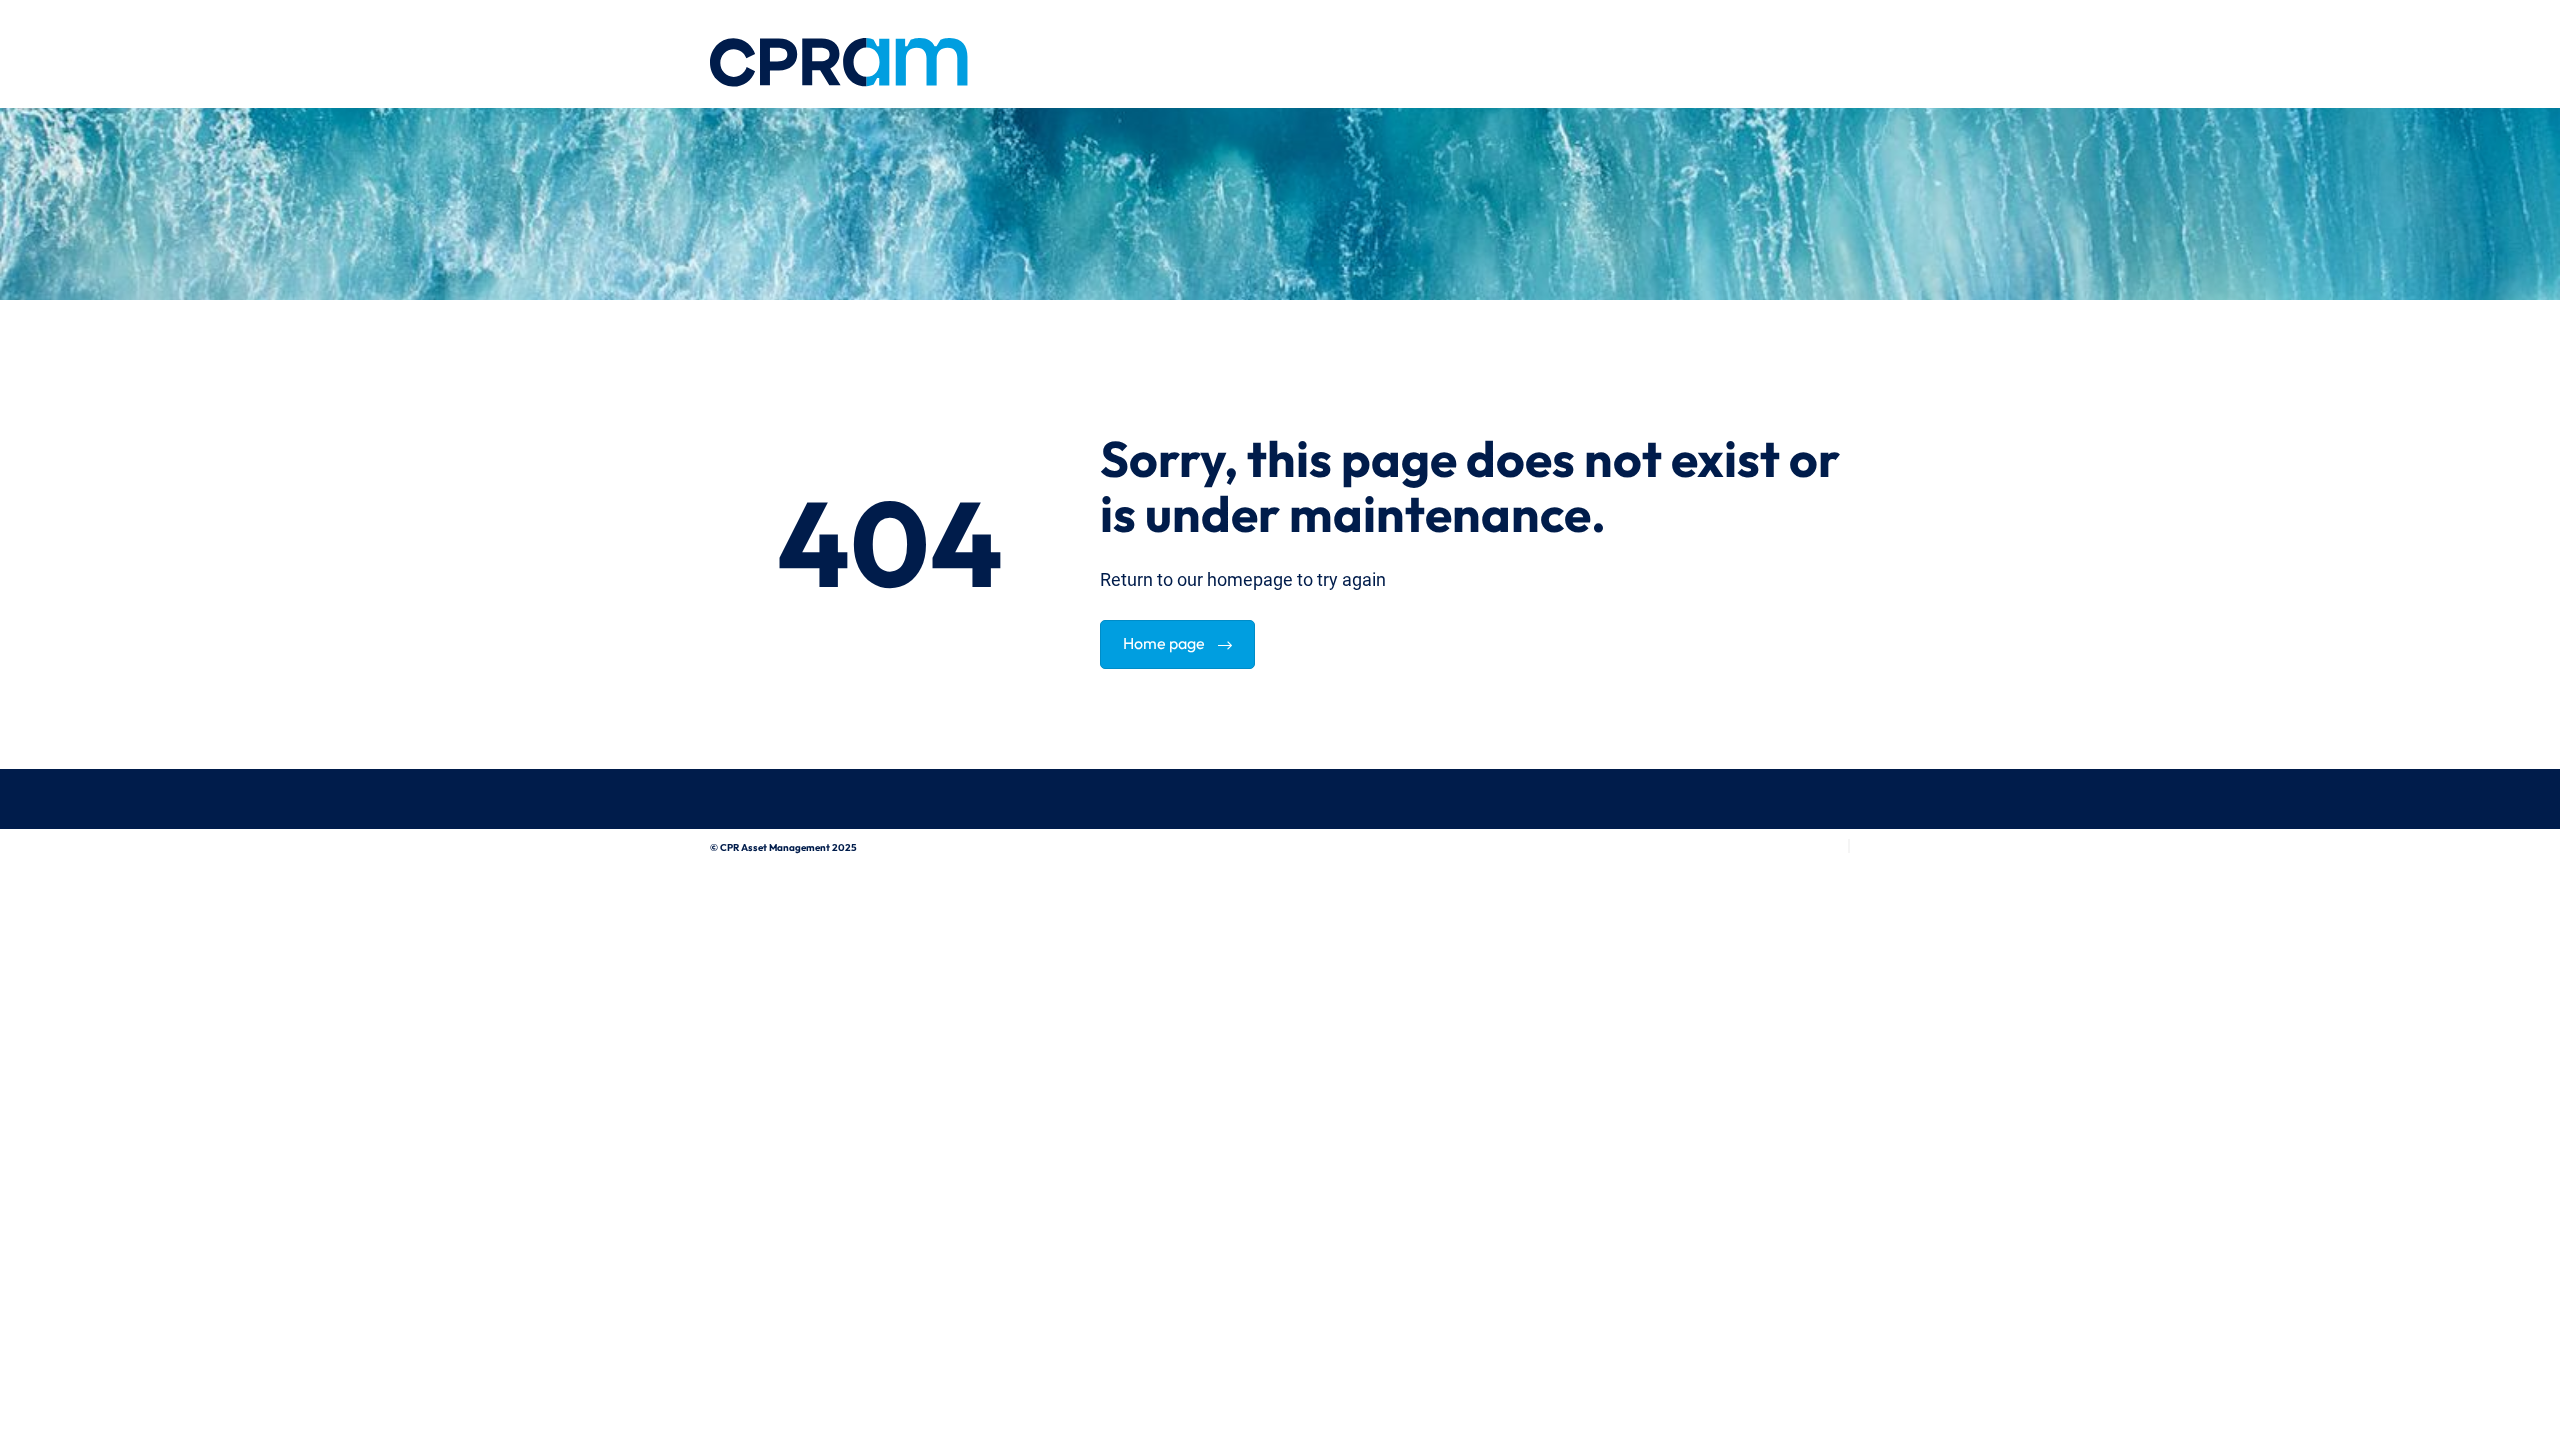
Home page (1165, 641)
